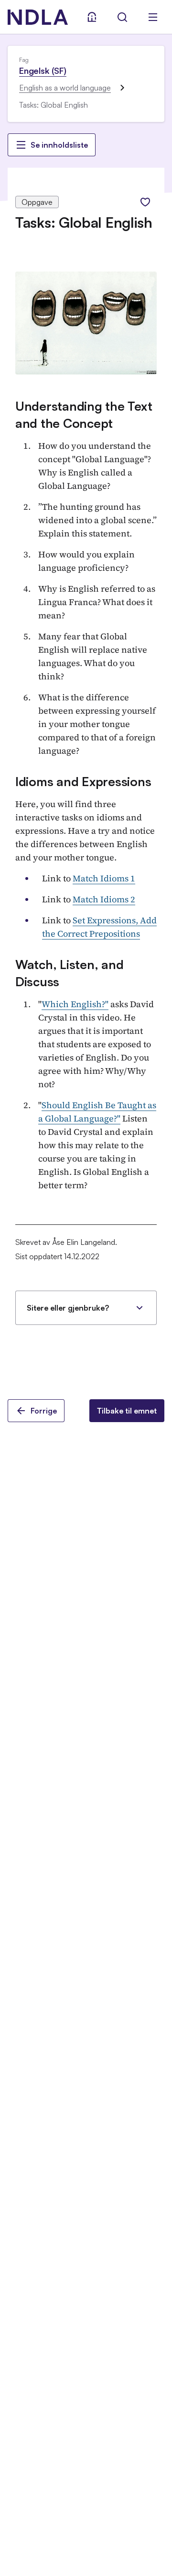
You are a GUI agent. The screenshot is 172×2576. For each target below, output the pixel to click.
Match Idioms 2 (104, 899)
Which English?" (75, 1004)
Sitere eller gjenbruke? (68, 1308)
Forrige (44, 1411)
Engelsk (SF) (43, 71)
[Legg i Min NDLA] (145, 202)
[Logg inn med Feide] (92, 17)
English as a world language (65, 88)
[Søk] (122, 17)
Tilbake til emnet (127, 1411)
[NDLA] (38, 17)
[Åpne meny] (153, 17)
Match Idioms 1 (104, 878)
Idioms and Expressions (83, 781)
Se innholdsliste (59, 145)
